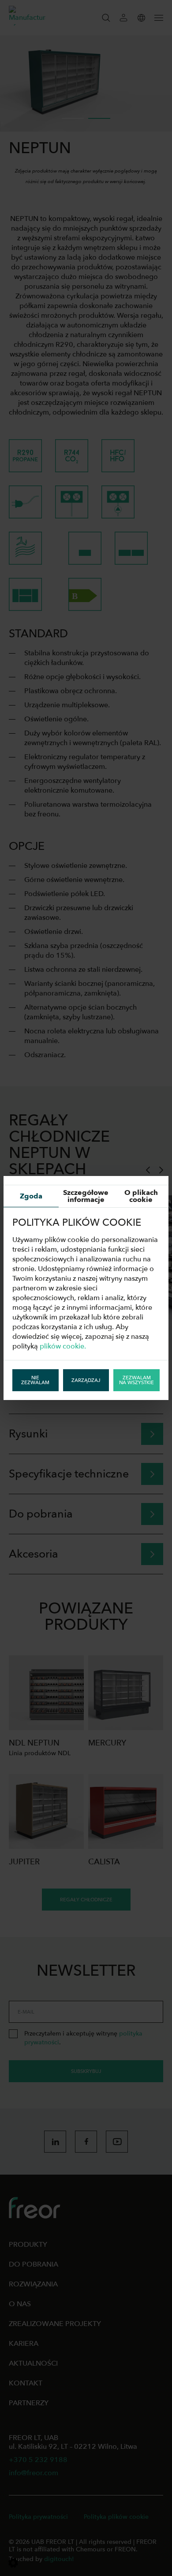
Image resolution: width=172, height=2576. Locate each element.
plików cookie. (63, 1346)
